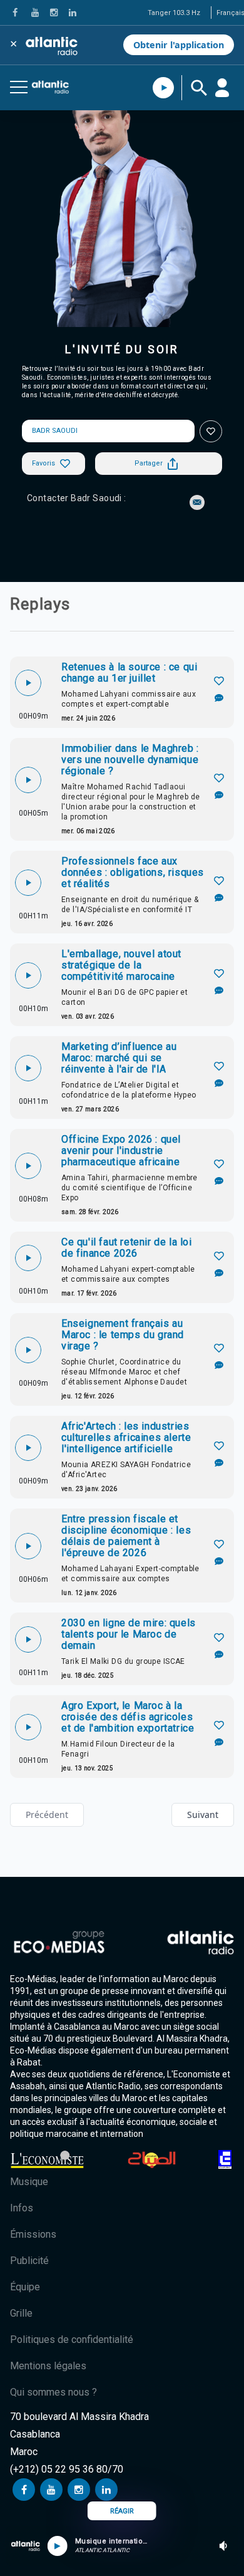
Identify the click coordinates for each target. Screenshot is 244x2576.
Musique (29, 2182)
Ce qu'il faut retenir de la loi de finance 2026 (127, 1248)
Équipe (25, 2287)
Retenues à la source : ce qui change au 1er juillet (129, 673)
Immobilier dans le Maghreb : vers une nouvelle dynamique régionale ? (130, 760)
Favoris (43, 463)
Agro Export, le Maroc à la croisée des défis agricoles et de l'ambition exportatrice (128, 1717)
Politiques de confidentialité (72, 2340)
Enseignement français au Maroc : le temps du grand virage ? (123, 1335)
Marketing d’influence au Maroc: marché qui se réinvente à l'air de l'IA (119, 1058)
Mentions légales (48, 2366)
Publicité (29, 2261)
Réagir (122, 2511)
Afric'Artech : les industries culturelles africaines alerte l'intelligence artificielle (126, 1438)
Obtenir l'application (179, 45)
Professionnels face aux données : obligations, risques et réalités (133, 873)
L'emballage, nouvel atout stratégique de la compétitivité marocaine (121, 965)
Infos (22, 2208)
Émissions (33, 2234)
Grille (21, 2313)
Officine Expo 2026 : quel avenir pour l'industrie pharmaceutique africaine (121, 1151)
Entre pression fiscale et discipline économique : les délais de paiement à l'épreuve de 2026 (126, 1536)
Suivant (203, 1815)
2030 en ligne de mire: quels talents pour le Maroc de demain (129, 1634)
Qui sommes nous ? (53, 2392)
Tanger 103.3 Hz (174, 13)
